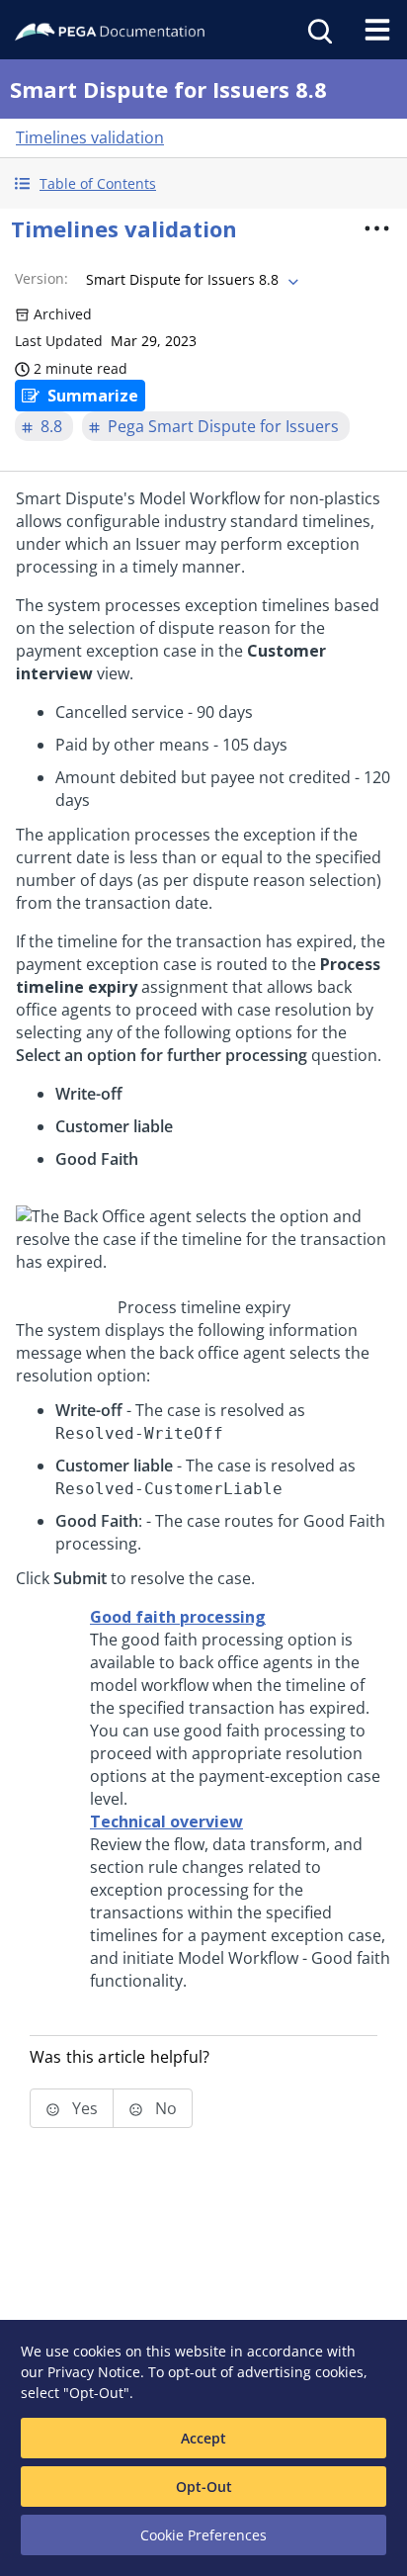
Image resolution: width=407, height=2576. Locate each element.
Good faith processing (178, 1617)
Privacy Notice (94, 2372)
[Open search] (318, 30)
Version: (41, 278)
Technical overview (166, 1821)
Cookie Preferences (203, 2535)
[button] (203, 183)
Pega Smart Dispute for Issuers (223, 426)
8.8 (51, 426)
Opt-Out (204, 2487)
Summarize (93, 396)
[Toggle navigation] (377, 30)
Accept (203, 2438)
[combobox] (190, 280)
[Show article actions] (376, 228)
